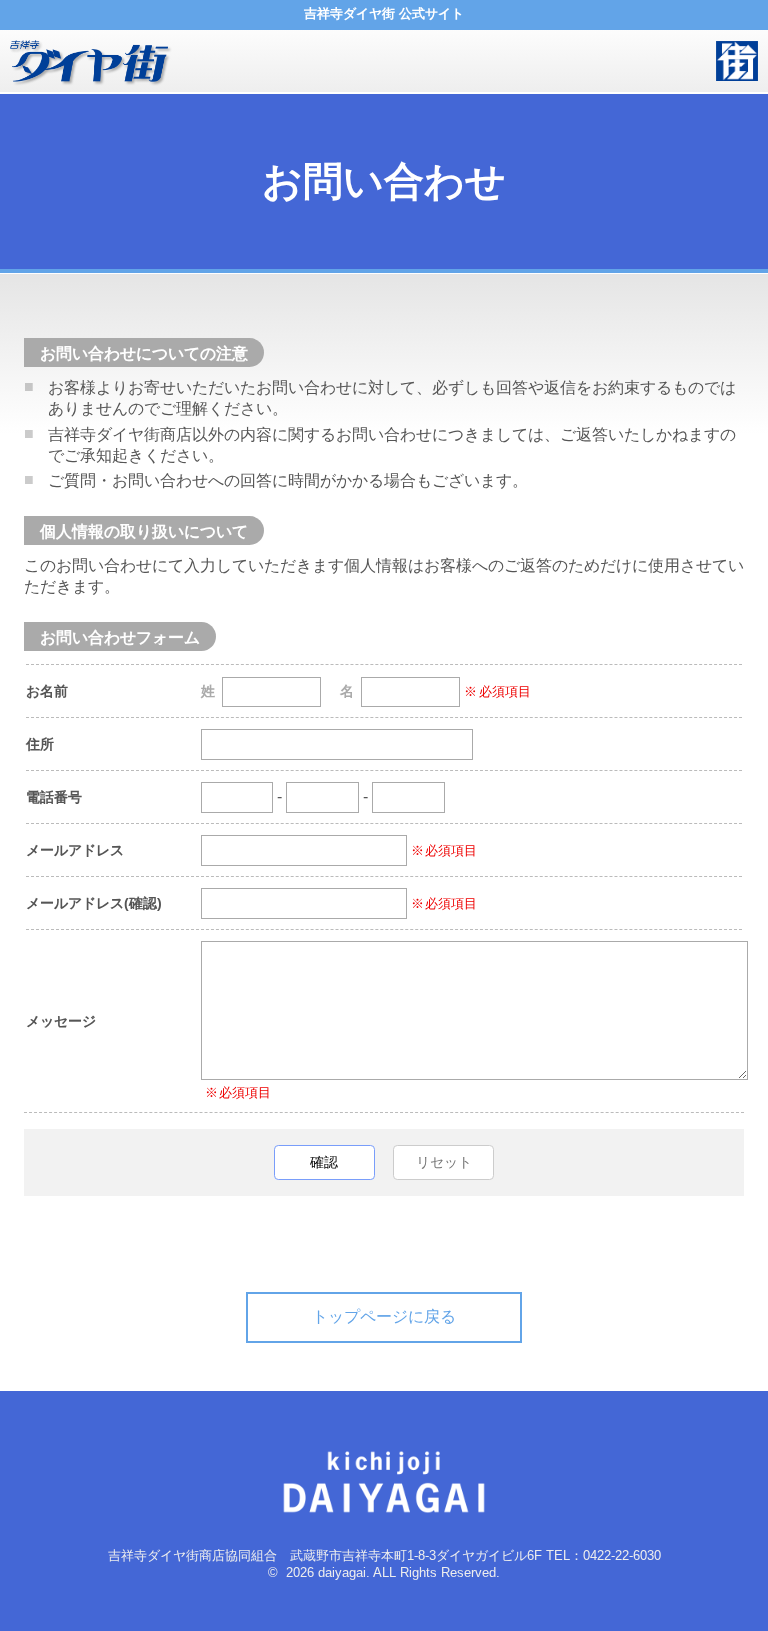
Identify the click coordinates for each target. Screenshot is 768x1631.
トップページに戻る (384, 1316)
